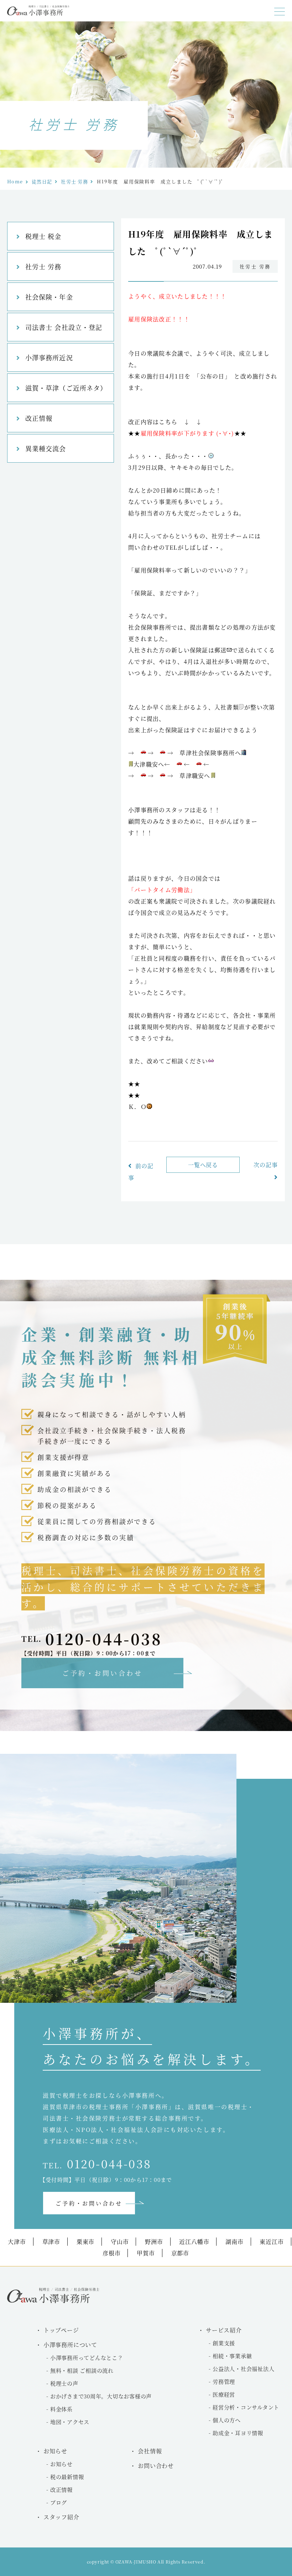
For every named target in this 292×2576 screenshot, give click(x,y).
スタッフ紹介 (61, 2517)
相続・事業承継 (232, 2356)
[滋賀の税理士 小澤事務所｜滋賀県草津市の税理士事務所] (38, 13)
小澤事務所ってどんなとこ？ (87, 2358)
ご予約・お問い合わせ (102, 1673)
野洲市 (154, 2242)
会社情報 (150, 2451)
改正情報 (39, 418)
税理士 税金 (43, 236)
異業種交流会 (46, 448)
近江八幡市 (194, 2242)
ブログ (59, 2502)
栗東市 (85, 2242)
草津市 (51, 2242)
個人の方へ (227, 2420)
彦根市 (111, 2253)
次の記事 (266, 1165)
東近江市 (272, 2242)
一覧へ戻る (203, 1165)
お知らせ (61, 2464)
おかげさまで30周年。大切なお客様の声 (101, 2396)
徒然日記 (42, 181)
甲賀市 (146, 2253)
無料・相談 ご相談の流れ (82, 2370)
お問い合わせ (156, 2466)
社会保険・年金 (49, 297)
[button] (280, 12)
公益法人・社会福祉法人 (243, 2369)
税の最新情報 (67, 2477)
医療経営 (224, 2394)
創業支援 (224, 2343)
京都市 (180, 2253)
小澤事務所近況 (49, 357)
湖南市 (234, 2242)
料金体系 (61, 2409)
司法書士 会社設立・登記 (64, 327)
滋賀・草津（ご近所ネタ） (66, 388)
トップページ (61, 2330)
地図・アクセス (70, 2422)
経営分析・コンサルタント (246, 2407)
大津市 (17, 2242)
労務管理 (224, 2381)
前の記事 (141, 1172)
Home (15, 181)
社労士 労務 (74, 181)
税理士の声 (64, 2383)
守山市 (120, 2242)
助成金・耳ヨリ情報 (238, 2433)
